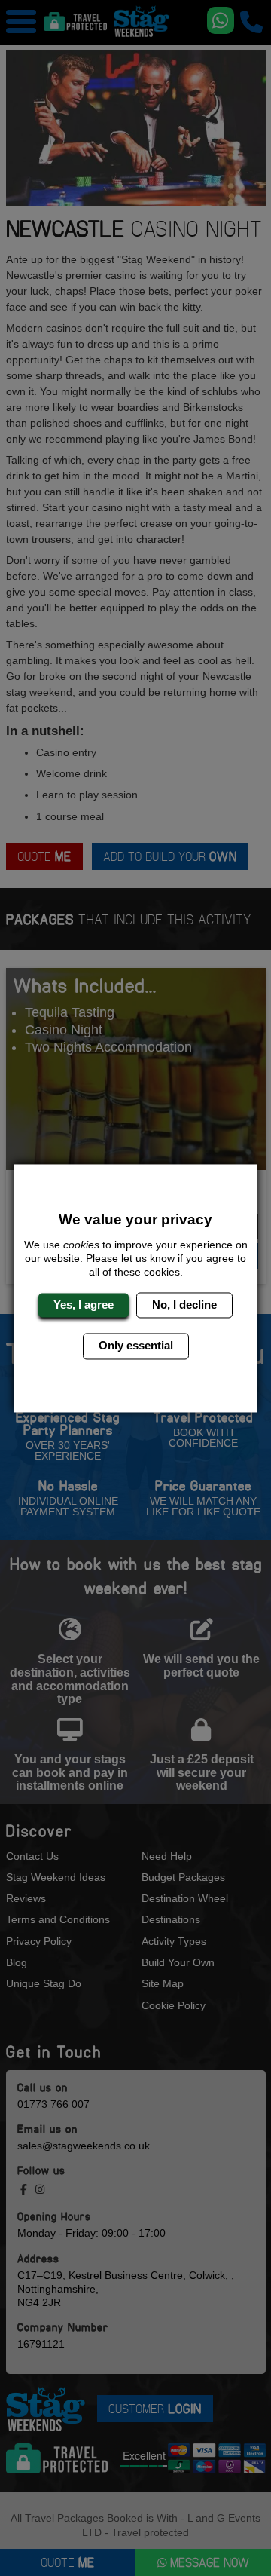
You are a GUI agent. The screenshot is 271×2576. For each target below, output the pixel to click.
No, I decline (184, 1305)
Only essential (136, 1346)
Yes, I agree (84, 1305)
